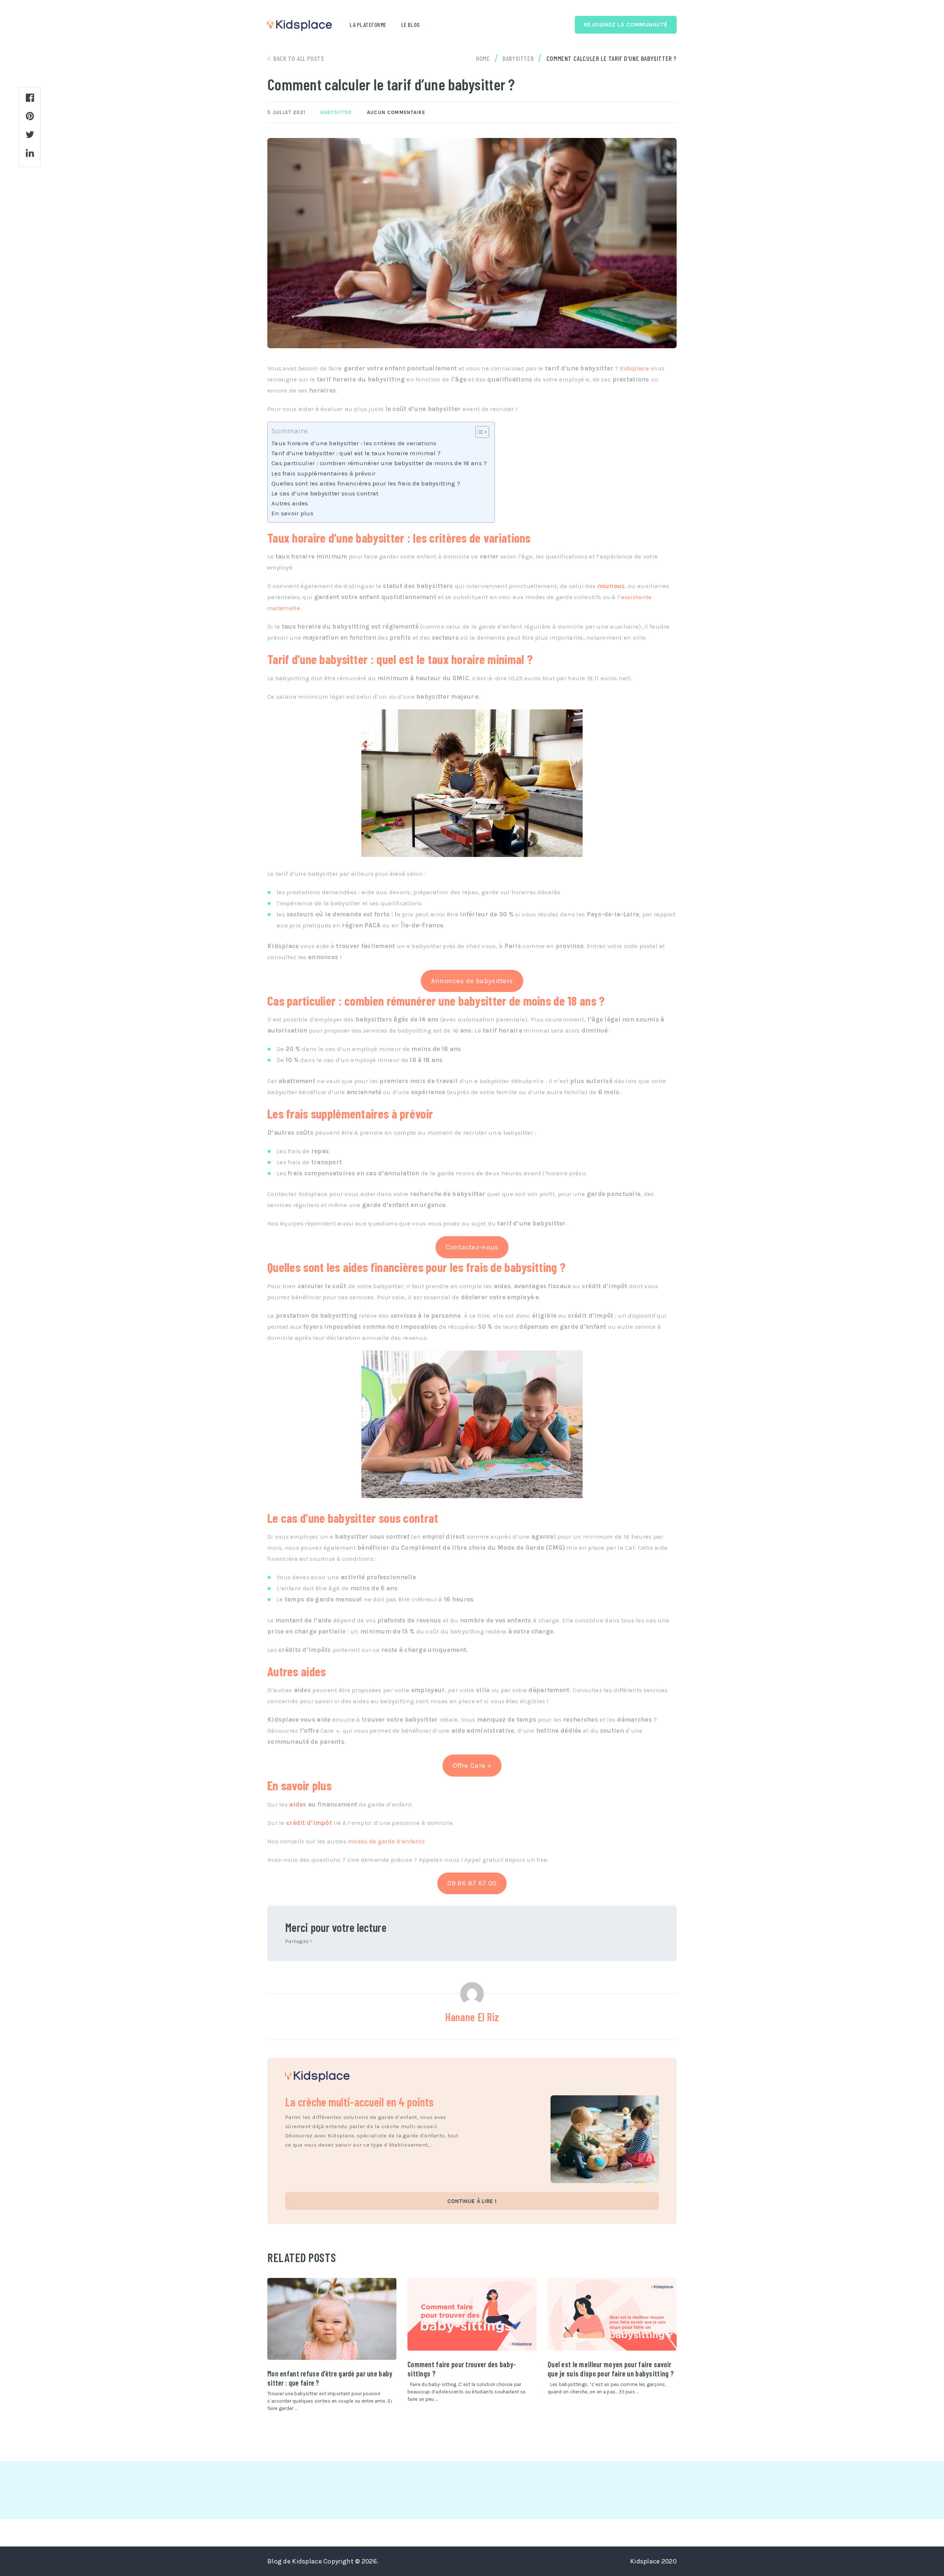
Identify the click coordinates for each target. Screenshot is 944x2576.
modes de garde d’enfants (386, 1841)
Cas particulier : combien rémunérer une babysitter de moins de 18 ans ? (379, 463)
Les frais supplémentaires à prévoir (323, 473)
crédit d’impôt (309, 1823)
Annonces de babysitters (472, 981)
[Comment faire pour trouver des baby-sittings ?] (472, 2314)
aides (298, 1804)
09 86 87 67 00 (472, 1883)
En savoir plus (292, 513)
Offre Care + (472, 1765)
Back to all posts (299, 58)
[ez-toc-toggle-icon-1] (478, 432)
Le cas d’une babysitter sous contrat (325, 493)
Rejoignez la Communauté (626, 25)
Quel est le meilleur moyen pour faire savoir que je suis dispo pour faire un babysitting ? (611, 2369)
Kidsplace (634, 368)
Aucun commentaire (396, 112)
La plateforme (368, 25)
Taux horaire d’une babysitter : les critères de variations (354, 443)
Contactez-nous (472, 1247)
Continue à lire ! (472, 2201)
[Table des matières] (482, 432)
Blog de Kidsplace (295, 2561)
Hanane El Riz (472, 2017)
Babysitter (336, 112)
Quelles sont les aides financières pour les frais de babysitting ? (366, 483)
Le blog (411, 25)
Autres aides (290, 503)
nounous (611, 586)
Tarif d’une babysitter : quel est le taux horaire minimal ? (356, 453)
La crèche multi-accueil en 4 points (359, 2102)
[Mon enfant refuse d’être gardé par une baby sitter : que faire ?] (332, 2319)
